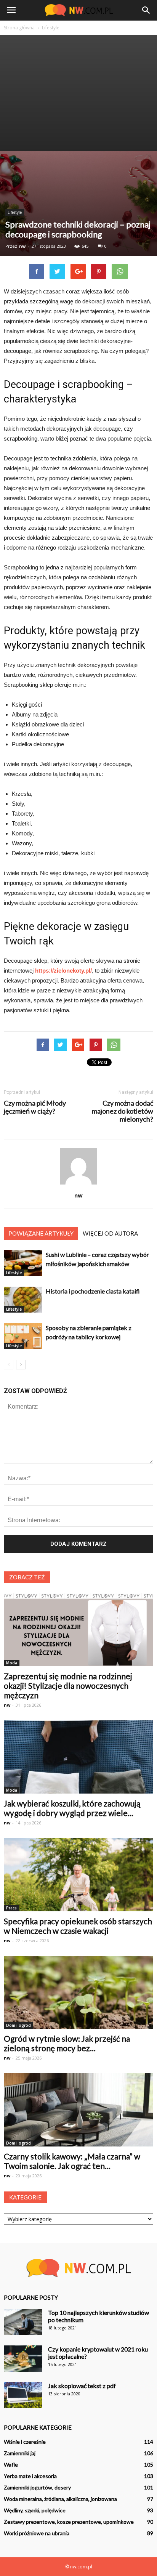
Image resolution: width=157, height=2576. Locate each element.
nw (22, 246)
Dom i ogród (18, 2025)
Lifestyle (15, 212)
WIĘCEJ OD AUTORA (110, 1233)
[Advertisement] (78, 93)
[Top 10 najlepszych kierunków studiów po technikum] (23, 2322)
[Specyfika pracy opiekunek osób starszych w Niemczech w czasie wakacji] (78, 1875)
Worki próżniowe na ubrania (37, 2533)
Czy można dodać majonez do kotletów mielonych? (123, 1111)
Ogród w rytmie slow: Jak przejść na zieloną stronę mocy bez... (67, 2043)
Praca (11, 1908)
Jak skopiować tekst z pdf (82, 2386)
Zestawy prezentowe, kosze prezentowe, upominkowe (69, 2522)
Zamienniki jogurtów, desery (37, 2487)
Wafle (11, 2465)
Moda (12, 1663)
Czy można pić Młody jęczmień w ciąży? (35, 1107)
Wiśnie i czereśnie (25, 2442)
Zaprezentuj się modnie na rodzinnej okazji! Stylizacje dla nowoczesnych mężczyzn (68, 1686)
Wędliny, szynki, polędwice (35, 2510)
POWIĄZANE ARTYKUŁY (41, 1233)
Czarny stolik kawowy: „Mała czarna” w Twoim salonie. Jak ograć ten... (72, 2161)
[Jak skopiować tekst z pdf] (23, 2395)
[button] (146, 10)
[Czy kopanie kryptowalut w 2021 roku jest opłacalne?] (23, 2359)
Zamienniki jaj (20, 2453)
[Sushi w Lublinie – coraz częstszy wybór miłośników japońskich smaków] (23, 1263)
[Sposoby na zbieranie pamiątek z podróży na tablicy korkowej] (23, 1336)
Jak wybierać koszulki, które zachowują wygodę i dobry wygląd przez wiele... (72, 1808)
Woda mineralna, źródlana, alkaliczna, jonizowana (60, 2499)
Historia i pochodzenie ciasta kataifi (93, 1291)
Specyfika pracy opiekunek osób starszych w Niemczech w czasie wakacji (78, 1926)
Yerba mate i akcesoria (30, 2476)
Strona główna (19, 28)
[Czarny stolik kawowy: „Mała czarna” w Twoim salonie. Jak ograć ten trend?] (78, 2110)
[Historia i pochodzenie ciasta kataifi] (23, 1300)
